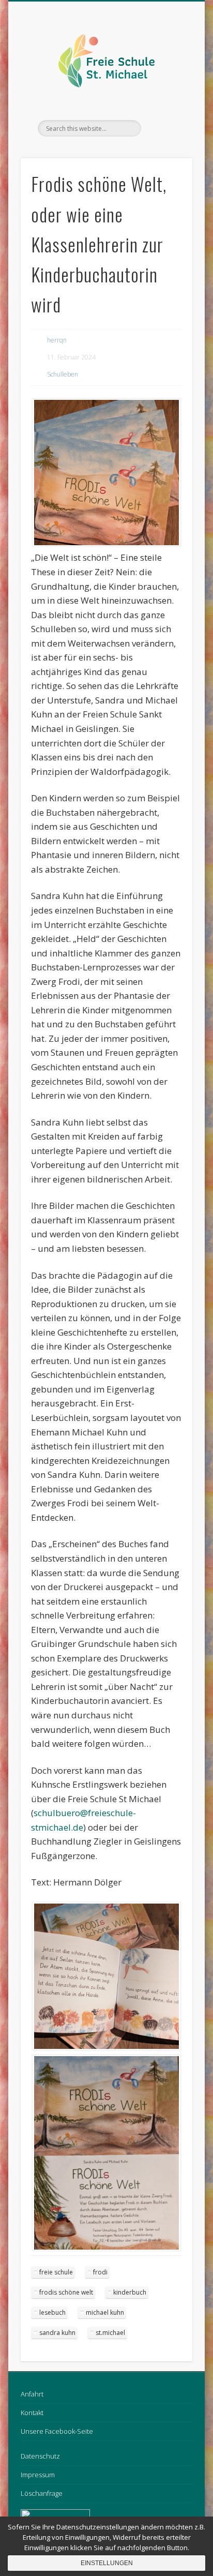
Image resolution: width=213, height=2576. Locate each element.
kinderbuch (130, 2292)
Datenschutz (40, 2456)
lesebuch (52, 2312)
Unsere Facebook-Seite (57, 2431)
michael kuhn (105, 2312)
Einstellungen (107, 2563)
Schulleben (63, 374)
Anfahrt (32, 2394)
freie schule (56, 2272)
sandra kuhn (57, 2333)
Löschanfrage (42, 2493)
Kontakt (32, 2413)
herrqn (57, 340)
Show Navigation (167, 93)
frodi (100, 2272)
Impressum (38, 2475)
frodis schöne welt (66, 2292)
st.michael (110, 2333)
